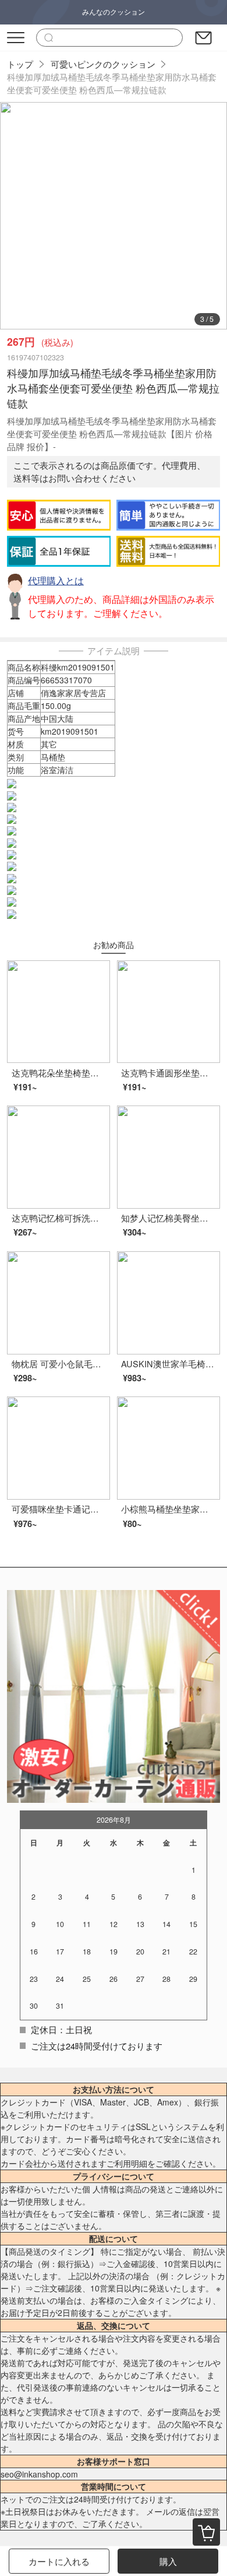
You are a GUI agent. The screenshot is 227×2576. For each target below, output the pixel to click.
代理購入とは (56, 580)
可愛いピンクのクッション (103, 64)
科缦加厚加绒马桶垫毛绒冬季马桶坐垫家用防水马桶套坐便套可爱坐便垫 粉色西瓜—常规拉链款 (112, 83)
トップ (20, 64)
